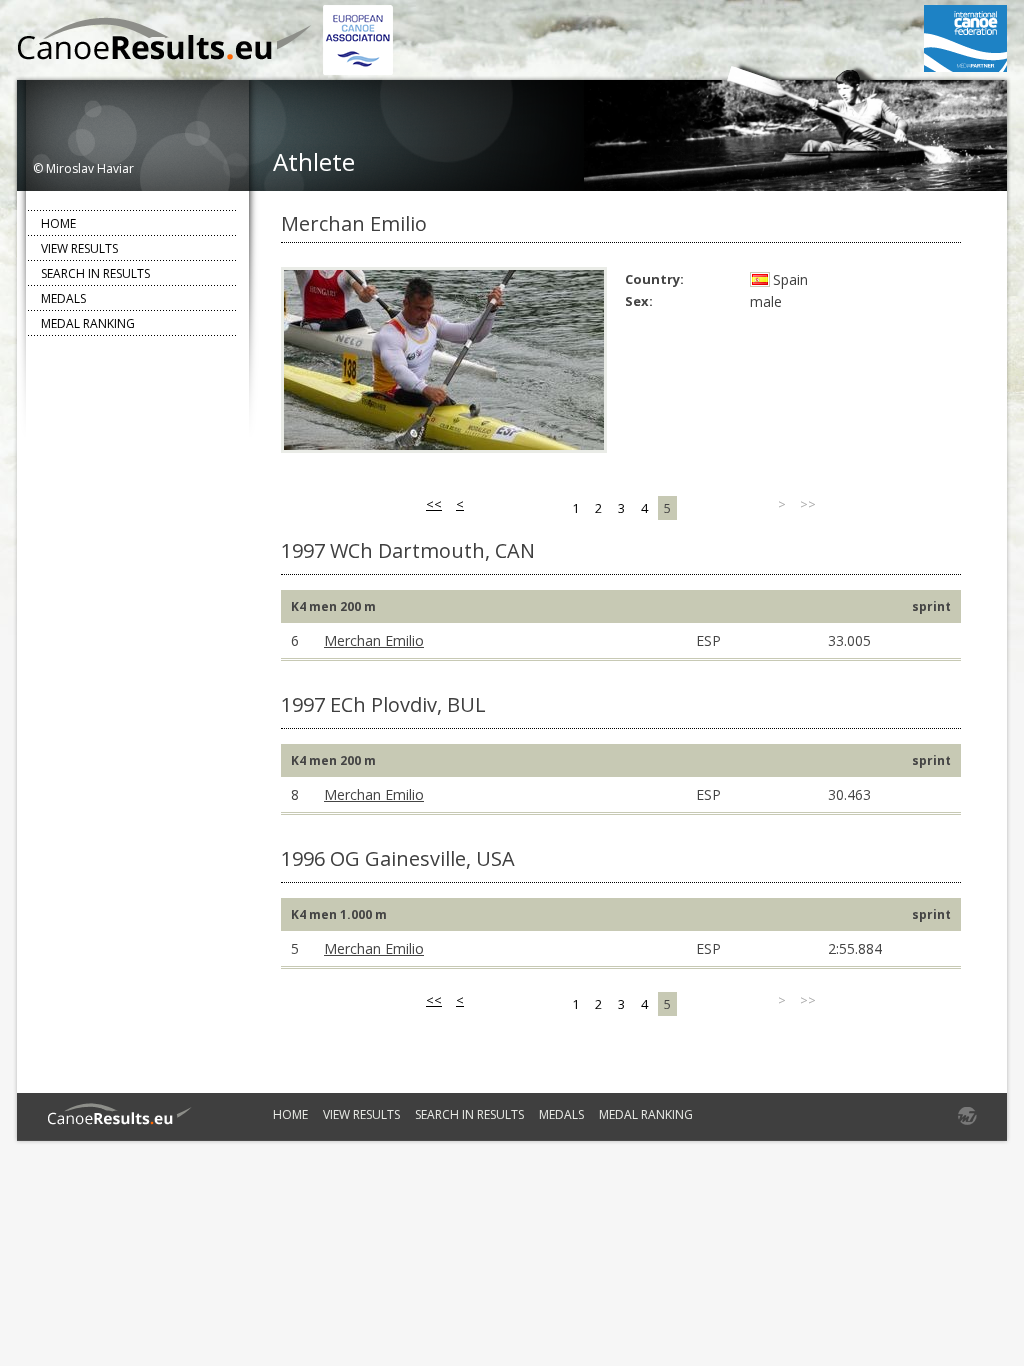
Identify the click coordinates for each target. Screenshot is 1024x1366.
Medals (63, 298)
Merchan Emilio (374, 640)
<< (434, 504)
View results (79, 248)
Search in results (95, 273)
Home (58, 223)
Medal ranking (88, 323)
